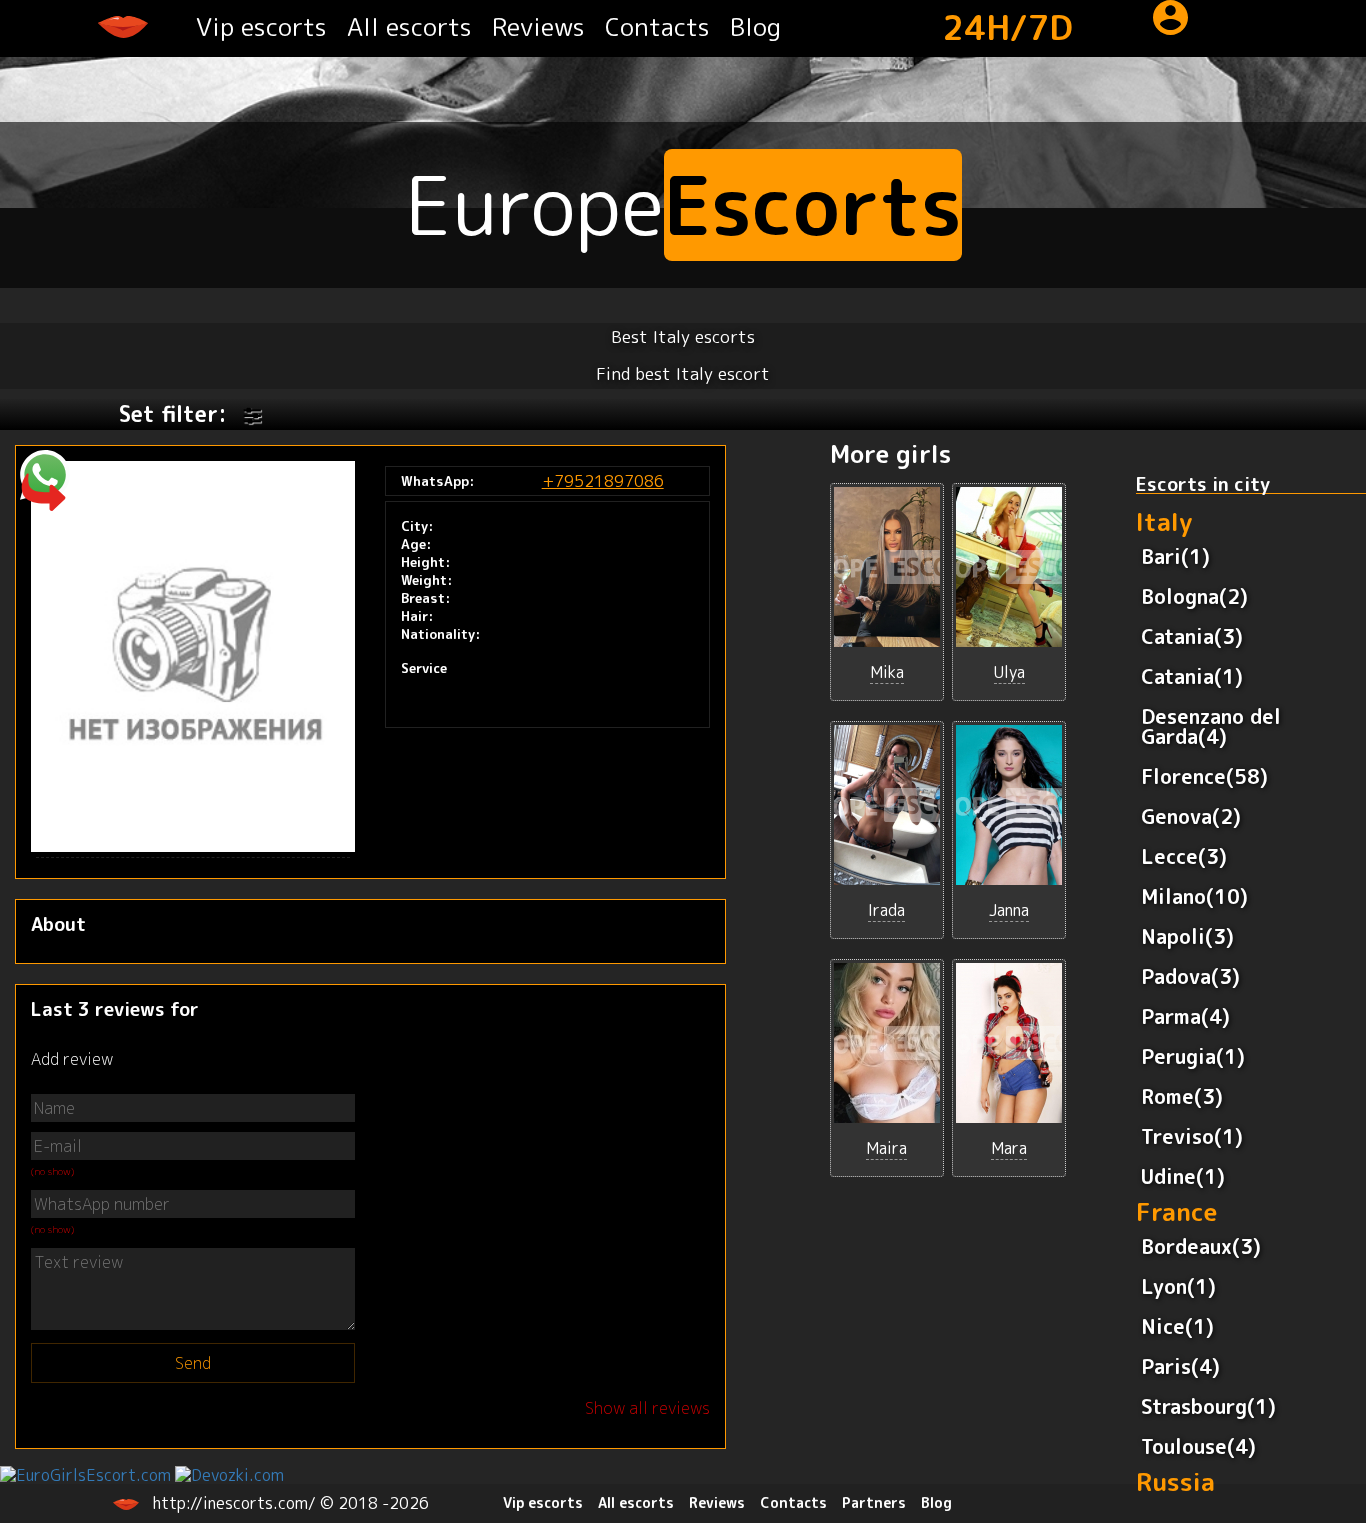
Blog (755, 26)
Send (193, 1363)
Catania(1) (1192, 676)
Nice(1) (1177, 1326)
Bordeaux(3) (1201, 1246)
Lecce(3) (1184, 856)
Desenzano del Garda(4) (1211, 726)
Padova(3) (1190, 976)
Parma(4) (1185, 1016)
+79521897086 (603, 481)
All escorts (409, 26)
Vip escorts (261, 26)
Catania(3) (1192, 636)
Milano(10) (1194, 896)
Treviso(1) (1192, 1136)
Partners (874, 1502)
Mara (1009, 1148)
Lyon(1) (1178, 1286)
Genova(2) (1191, 816)
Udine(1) (1183, 1176)
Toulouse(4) (1198, 1446)
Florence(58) (1204, 776)
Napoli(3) (1187, 936)
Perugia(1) (1193, 1056)
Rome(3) (1182, 1096)
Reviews (538, 26)
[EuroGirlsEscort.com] (85, 1473)
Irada (886, 910)
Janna (1009, 910)
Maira (886, 1148)
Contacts (657, 26)
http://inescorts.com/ (236, 1503)
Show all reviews (647, 1408)
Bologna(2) (1194, 596)
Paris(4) (1180, 1366)
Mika (887, 672)
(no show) (52, 1171)
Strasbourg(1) (1208, 1406)
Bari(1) (1175, 556)
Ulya (1009, 672)
